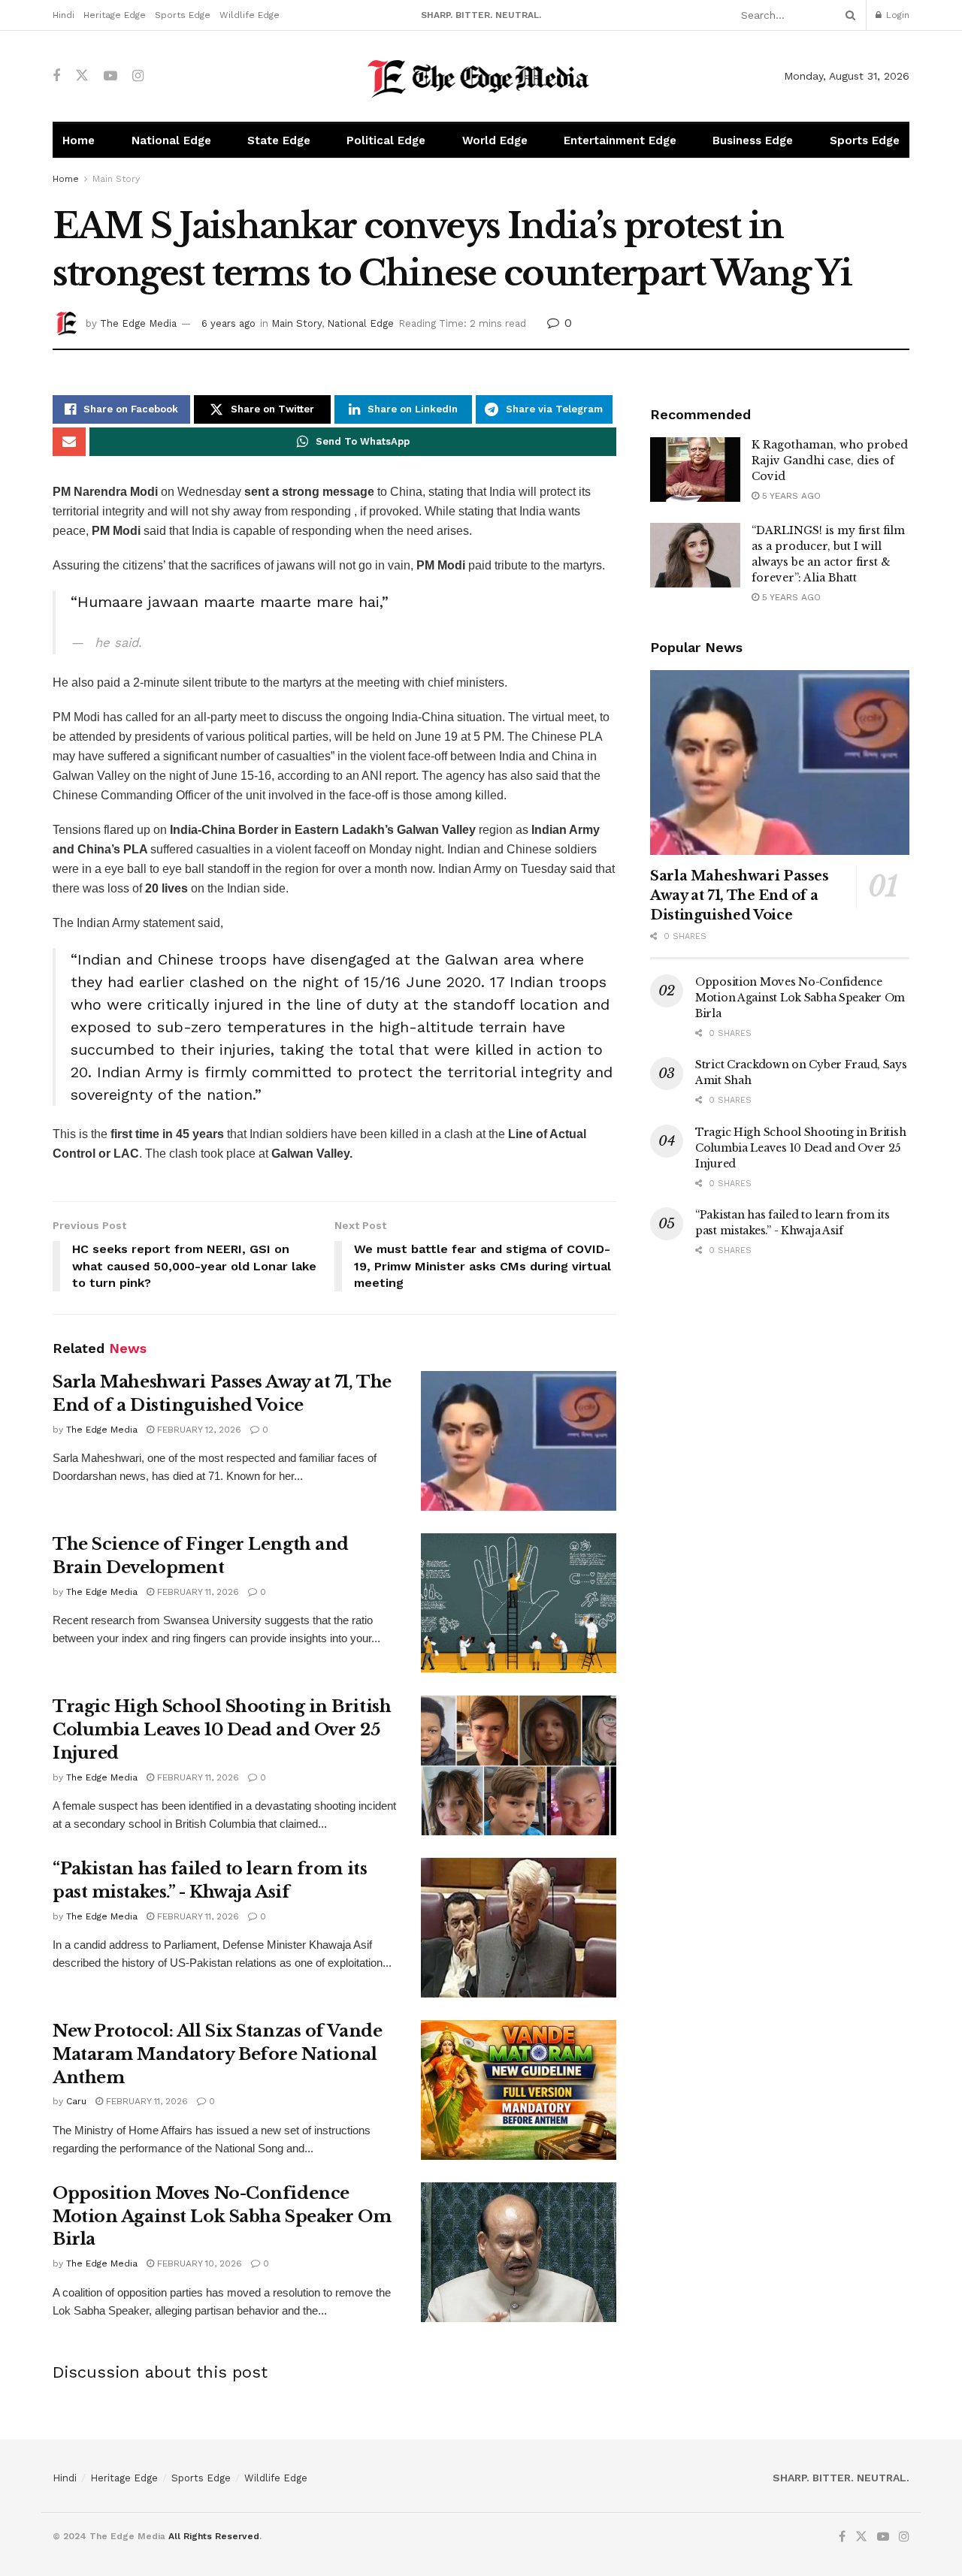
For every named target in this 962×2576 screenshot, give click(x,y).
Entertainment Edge (620, 140)
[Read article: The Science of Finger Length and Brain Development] (519, 1603)
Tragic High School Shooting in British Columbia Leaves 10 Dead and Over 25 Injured (222, 1730)
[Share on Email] (69, 442)
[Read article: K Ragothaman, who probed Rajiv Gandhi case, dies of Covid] (695, 470)
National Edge (171, 140)
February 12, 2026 (198, 1430)
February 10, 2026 (198, 2263)
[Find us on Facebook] (56, 76)
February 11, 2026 (197, 1592)
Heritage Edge (115, 15)
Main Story (116, 179)
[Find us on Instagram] (138, 76)
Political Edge (386, 140)
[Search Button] (848, 15)
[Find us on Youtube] (110, 76)
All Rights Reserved (214, 2536)
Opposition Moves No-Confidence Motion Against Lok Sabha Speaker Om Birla (222, 2217)
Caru (76, 2101)
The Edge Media (138, 323)
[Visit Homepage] (481, 76)
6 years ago (228, 323)
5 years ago (790, 496)
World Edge (495, 140)
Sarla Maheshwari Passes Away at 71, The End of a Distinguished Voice (740, 895)
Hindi (64, 15)
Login (896, 15)
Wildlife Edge (250, 15)
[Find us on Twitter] (82, 76)
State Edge (279, 140)
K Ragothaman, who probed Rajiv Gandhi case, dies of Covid (830, 461)
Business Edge (753, 140)
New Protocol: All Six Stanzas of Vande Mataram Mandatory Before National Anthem (217, 2054)
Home (79, 140)
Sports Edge (183, 15)
